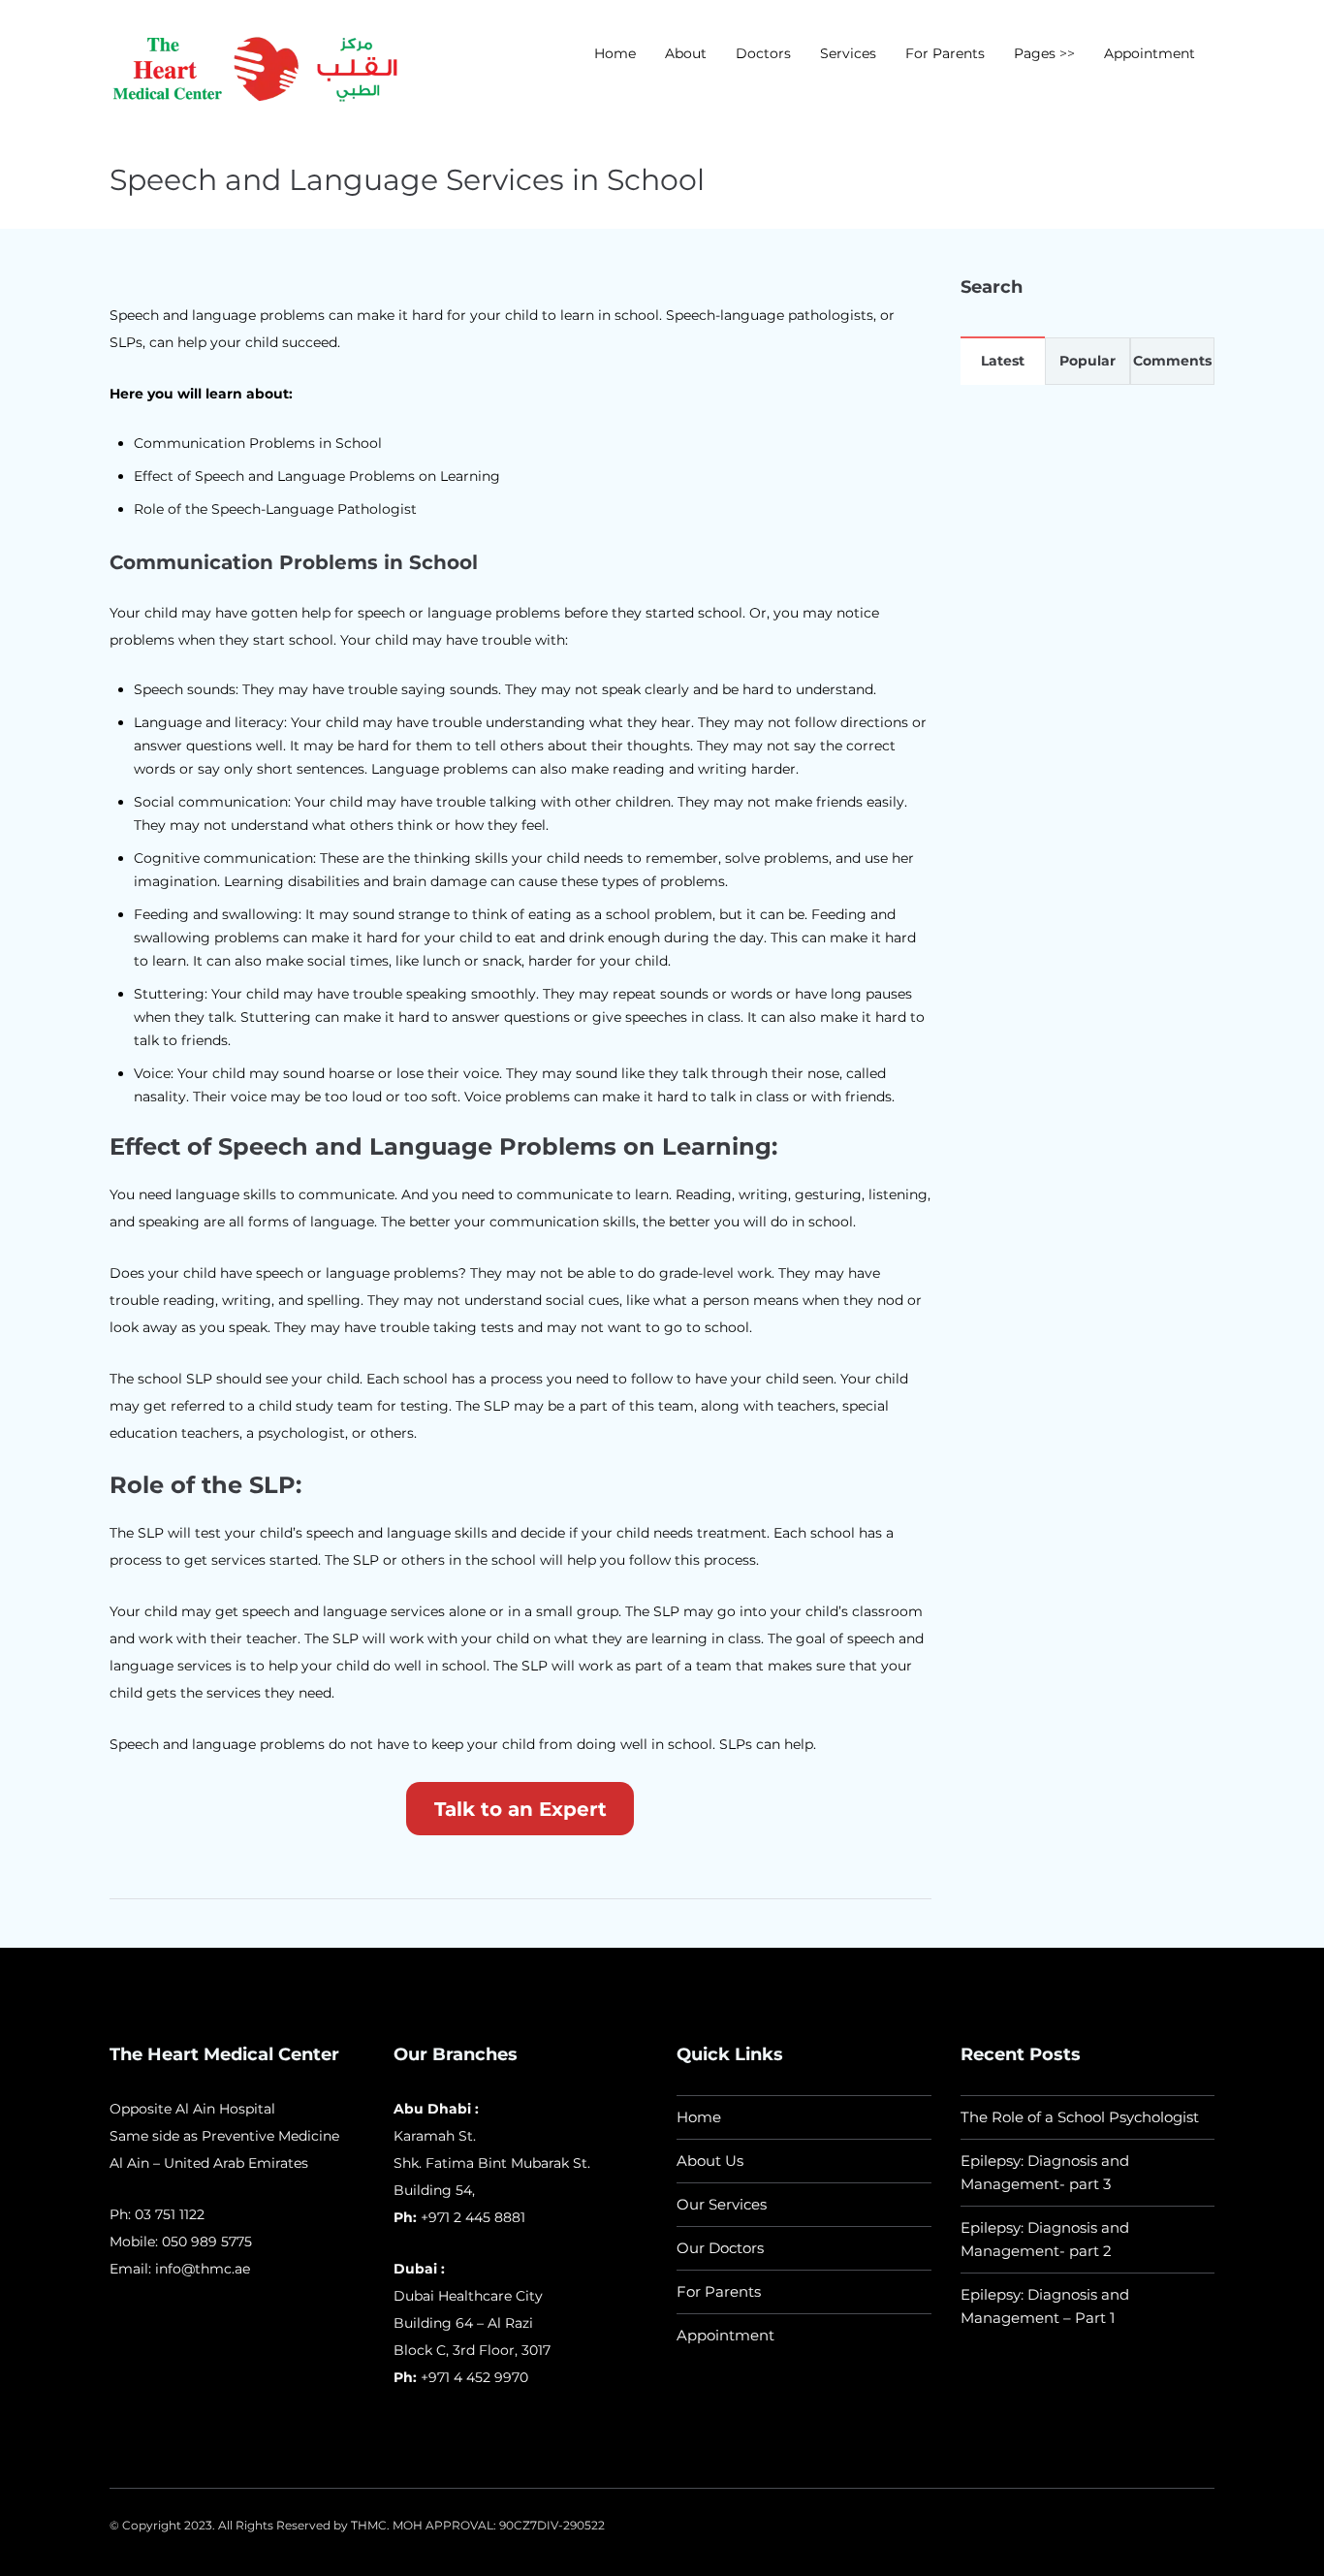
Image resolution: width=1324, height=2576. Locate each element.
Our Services (722, 2204)
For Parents (945, 53)
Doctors (763, 53)
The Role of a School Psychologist (1080, 2117)
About (686, 53)
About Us (710, 2161)
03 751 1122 (170, 2214)
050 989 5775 (207, 2242)
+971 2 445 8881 (473, 2217)
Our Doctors (720, 2248)
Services (848, 53)
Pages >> (1044, 53)
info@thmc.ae (203, 2269)
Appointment (1150, 53)
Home (615, 53)
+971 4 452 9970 (473, 2377)
